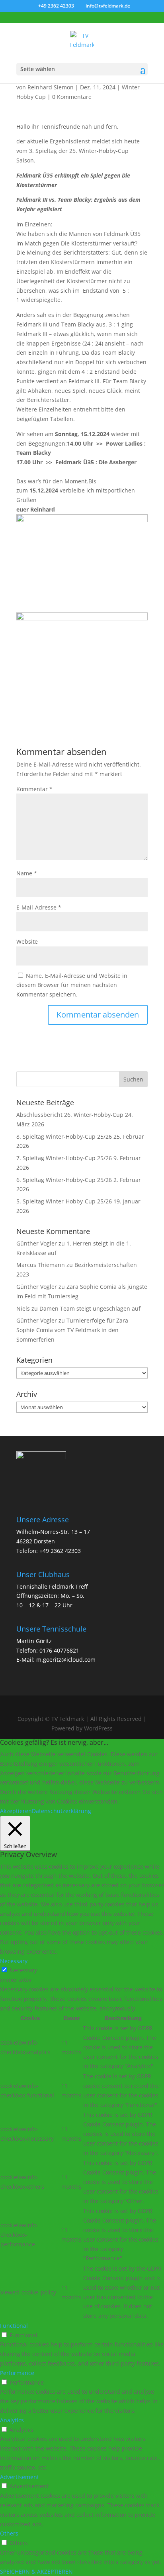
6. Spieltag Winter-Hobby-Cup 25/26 (64, 1180)
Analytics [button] (12, 2420)
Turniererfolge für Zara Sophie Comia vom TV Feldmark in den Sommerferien (72, 1330)
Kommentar (34, 789)
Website (27, 941)
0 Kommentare (72, 97)
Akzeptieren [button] (16, 1811)
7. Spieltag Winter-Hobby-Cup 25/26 (64, 1158)
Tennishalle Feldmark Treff (52, 1586)
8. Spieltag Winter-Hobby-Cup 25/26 (64, 1136)
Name (27, 873)
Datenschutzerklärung (61, 1811)
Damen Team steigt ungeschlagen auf (90, 1308)
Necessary (23, 1970)
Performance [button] (17, 2373)
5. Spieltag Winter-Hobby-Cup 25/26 (64, 1201)
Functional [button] (14, 2326)
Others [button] (9, 2533)
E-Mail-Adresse (39, 907)
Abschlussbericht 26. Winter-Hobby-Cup (70, 1115)
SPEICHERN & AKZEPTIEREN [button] (36, 2571)
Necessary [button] (14, 1961)
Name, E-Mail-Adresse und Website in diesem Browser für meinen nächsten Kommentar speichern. (72, 985)
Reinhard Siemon (51, 87)
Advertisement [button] (20, 2477)
